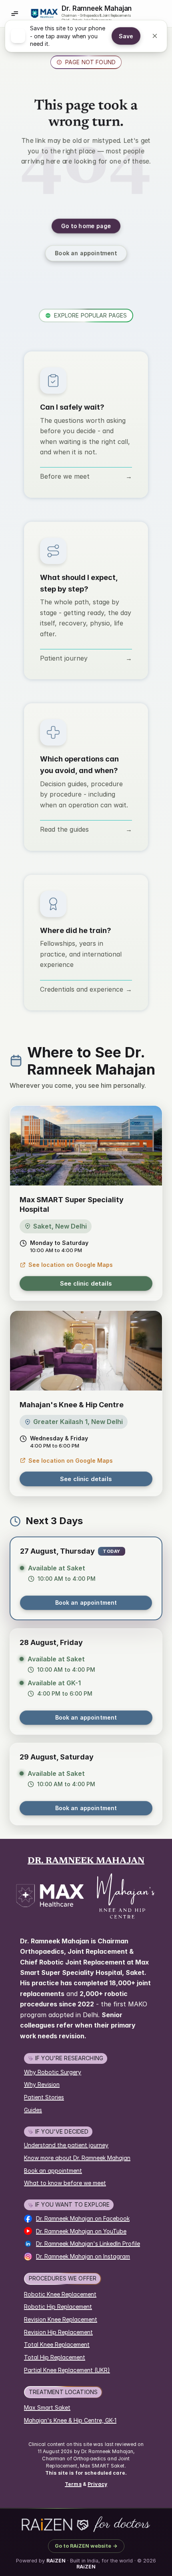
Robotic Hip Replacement (58, 2307)
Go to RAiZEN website (86, 2546)
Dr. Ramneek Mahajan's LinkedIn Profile (88, 2244)
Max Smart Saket (47, 2407)
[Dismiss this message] (155, 41)
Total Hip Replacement (55, 2357)
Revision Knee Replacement (61, 2319)
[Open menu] (14, 14)
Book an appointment (86, 1603)
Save (126, 42)
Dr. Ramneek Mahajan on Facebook (83, 2218)
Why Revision (42, 2084)
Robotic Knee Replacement (60, 2294)
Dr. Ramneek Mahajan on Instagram (83, 2256)
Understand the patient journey (66, 2145)
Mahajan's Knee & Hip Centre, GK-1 (70, 2420)
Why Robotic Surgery (53, 2072)
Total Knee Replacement (57, 2344)
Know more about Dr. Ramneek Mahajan (77, 2158)
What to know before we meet (65, 2183)
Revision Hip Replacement (58, 2332)
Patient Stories (44, 2097)
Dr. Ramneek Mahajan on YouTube (81, 2231)
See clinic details (86, 1283)
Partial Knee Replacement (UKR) (67, 2370)
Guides (33, 2110)
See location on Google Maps (71, 1265)
